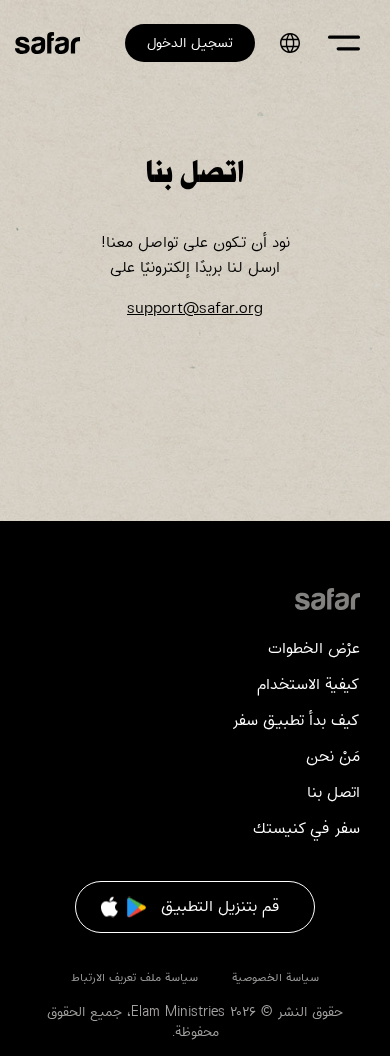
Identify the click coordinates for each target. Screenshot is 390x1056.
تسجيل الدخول (190, 43)
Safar (47, 42)
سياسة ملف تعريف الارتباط (136, 977)
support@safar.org (195, 308)
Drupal (327, 598)
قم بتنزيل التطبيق (220, 906)
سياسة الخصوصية (275, 977)
